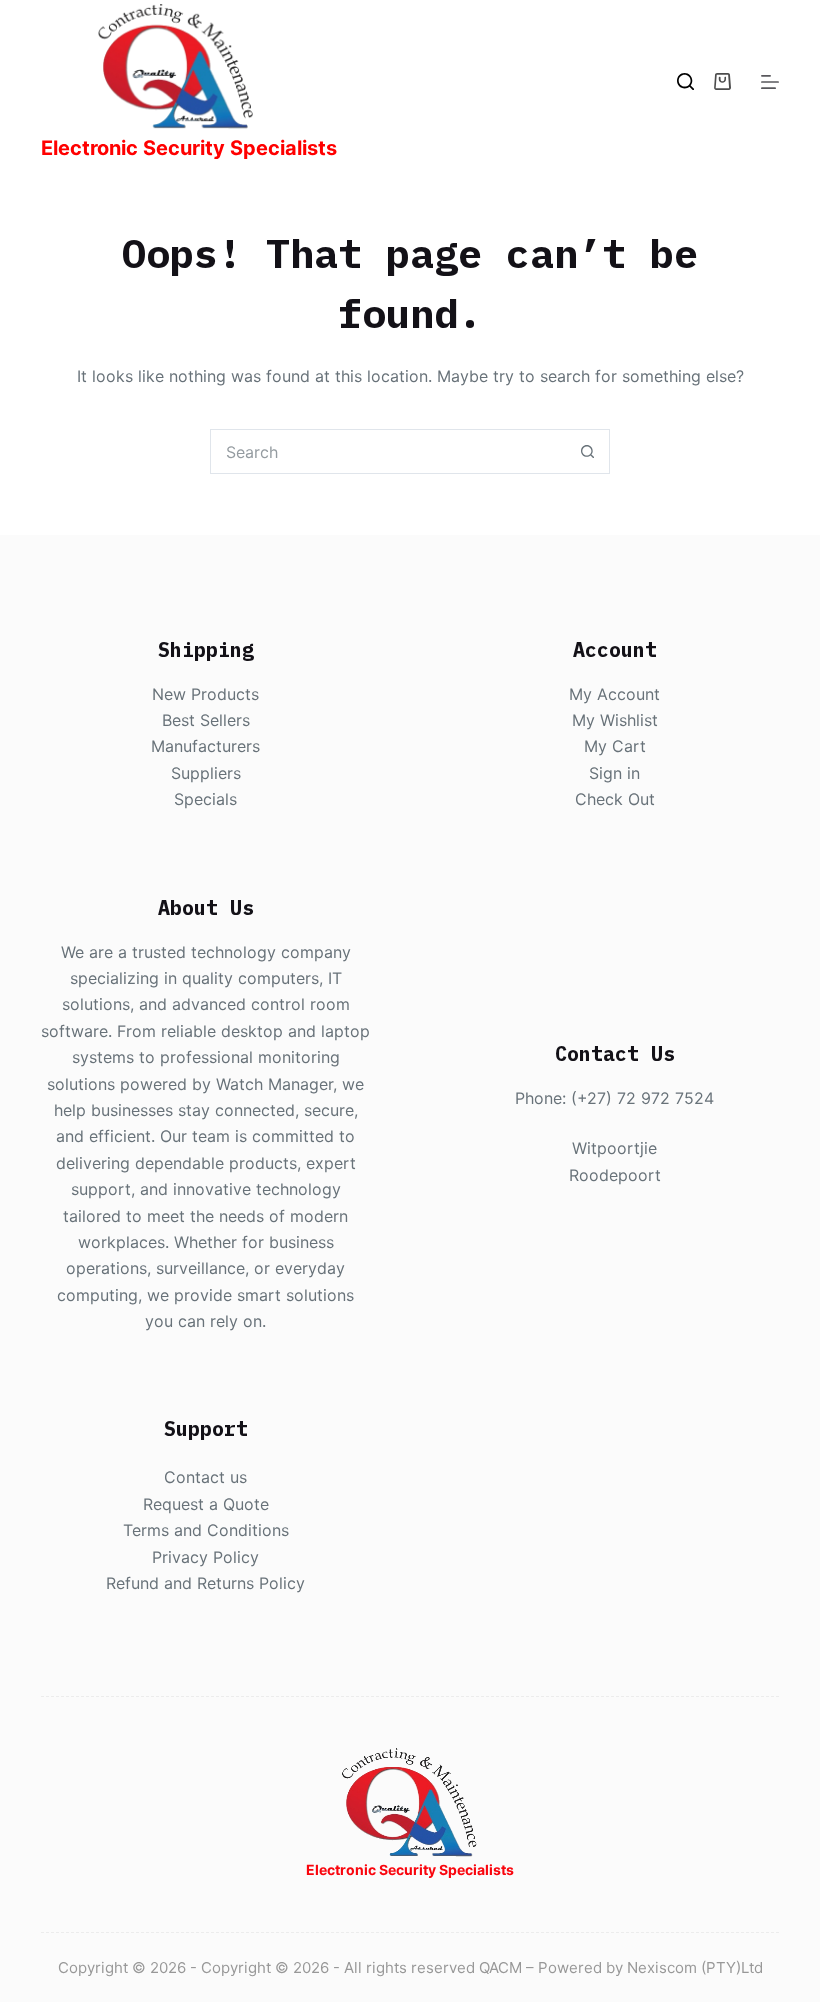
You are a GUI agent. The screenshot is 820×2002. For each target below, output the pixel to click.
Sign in (614, 773)
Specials (205, 799)
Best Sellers (206, 720)
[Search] (685, 81)
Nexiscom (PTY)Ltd (695, 1967)
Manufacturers (205, 746)
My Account (614, 694)
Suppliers (206, 773)
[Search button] (587, 451)
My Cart (615, 746)
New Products (205, 694)
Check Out (615, 799)
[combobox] (388, 451)
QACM (500, 1967)
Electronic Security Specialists (189, 148)
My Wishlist (615, 720)
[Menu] (770, 82)
